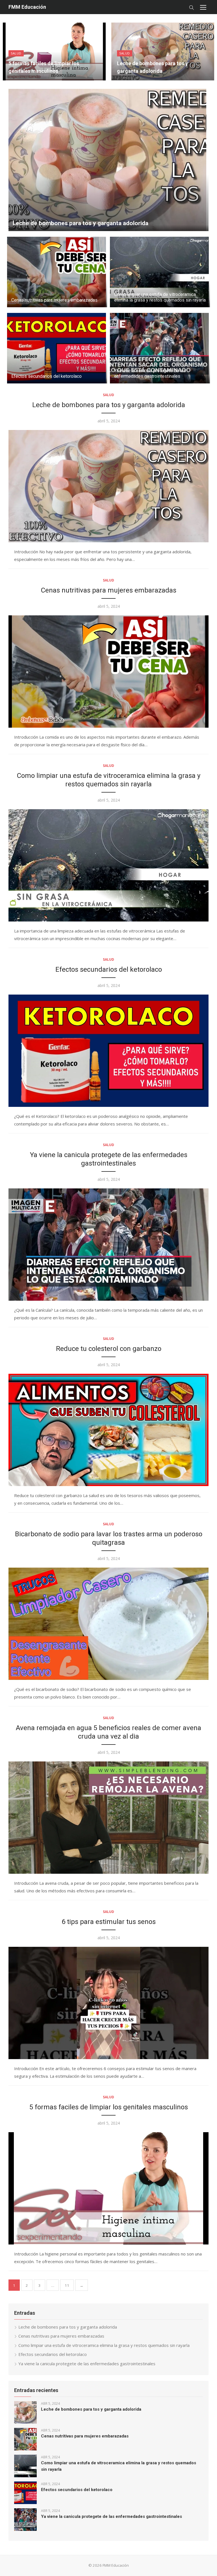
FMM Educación (27, 7)
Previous (11, 51)
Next (206, 51)
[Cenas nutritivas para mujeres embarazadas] (108, 672)
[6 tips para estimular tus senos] (108, 2003)
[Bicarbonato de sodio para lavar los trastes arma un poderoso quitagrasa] (108, 1624)
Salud (16, 53)
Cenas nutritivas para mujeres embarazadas (54, 300)
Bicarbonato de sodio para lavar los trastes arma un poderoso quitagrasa (109, 1538)
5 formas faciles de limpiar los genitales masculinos (109, 2107)
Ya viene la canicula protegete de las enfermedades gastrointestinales (150, 373)
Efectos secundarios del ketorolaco (46, 376)
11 (67, 2285)
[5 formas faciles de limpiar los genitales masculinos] (108, 2188)
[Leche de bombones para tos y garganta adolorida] (108, 486)
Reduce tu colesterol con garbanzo (109, 1349)
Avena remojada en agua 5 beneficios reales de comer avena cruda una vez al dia (108, 1732)
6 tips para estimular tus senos (109, 1922)
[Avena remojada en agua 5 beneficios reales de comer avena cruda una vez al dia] (108, 1818)
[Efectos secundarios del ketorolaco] (108, 1051)
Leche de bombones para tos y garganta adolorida (81, 223)
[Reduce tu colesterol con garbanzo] (108, 1430)
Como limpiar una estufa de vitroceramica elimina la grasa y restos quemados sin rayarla (160, 297)
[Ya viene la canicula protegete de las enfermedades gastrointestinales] (108, 1245)
